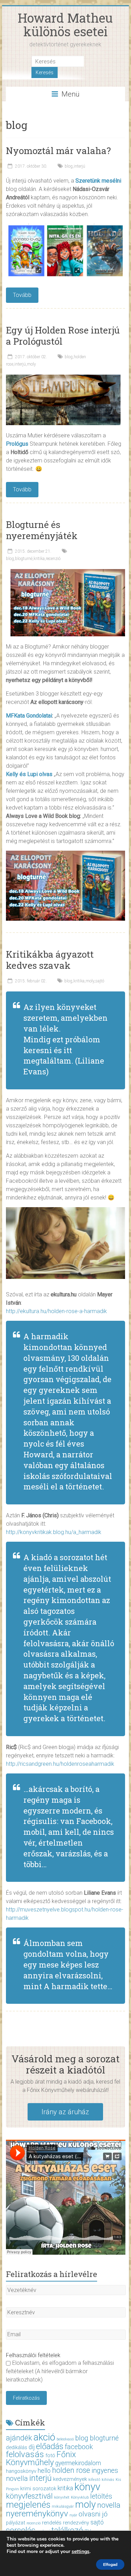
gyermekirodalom (78, 2463)
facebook (79, 2447)
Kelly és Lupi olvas (29, 774)
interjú (79, 166)
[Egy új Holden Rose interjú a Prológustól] (63, 378)
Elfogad (110, 2564)
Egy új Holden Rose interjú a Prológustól (63, 336)
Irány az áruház (65, 2112)
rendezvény (76, 2523)
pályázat (16, 2523)
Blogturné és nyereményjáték (42, 530)
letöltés (101, 2496)
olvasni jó (93, 2514)
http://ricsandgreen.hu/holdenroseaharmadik (60, 1764)
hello (44, 2471)
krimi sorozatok (38, 2489)
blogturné (24, 559)
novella (109, 2505)
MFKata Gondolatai (29, 716)
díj (32, 2447)
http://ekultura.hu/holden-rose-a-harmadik (56, 1311)
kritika (39, 559)
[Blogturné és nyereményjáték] (68, 572)
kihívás (108, 2480)
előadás (50, 2446)
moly (31, 364)
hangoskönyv (21, 2471)
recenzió (53, 559)
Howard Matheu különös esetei (65, 25)
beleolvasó (65, 2439)
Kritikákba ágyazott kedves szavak (50, 960)
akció (44, 2437)
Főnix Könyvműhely (41, 2458)
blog (69, 166)
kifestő (94, 2480)
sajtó (100, 981)
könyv (87, 2487)
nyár (73, 2515)
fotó (50, 2455)
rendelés (52, 2523)
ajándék (19, 2438)
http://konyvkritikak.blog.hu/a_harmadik (54, 1532)
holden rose (71, 2470)
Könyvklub (80, 2497)
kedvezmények (70, 2479)
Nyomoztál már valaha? (58, 151)
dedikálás (17, 2447)
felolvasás (25, 2454)
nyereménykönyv (37, 2513)
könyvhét (62, 2497)
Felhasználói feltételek (33, 2355)
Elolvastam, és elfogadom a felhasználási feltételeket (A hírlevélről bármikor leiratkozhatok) (60, 2371)
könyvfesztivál (29, 2496)
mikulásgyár (63, 2506)
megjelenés (28, 2505)
